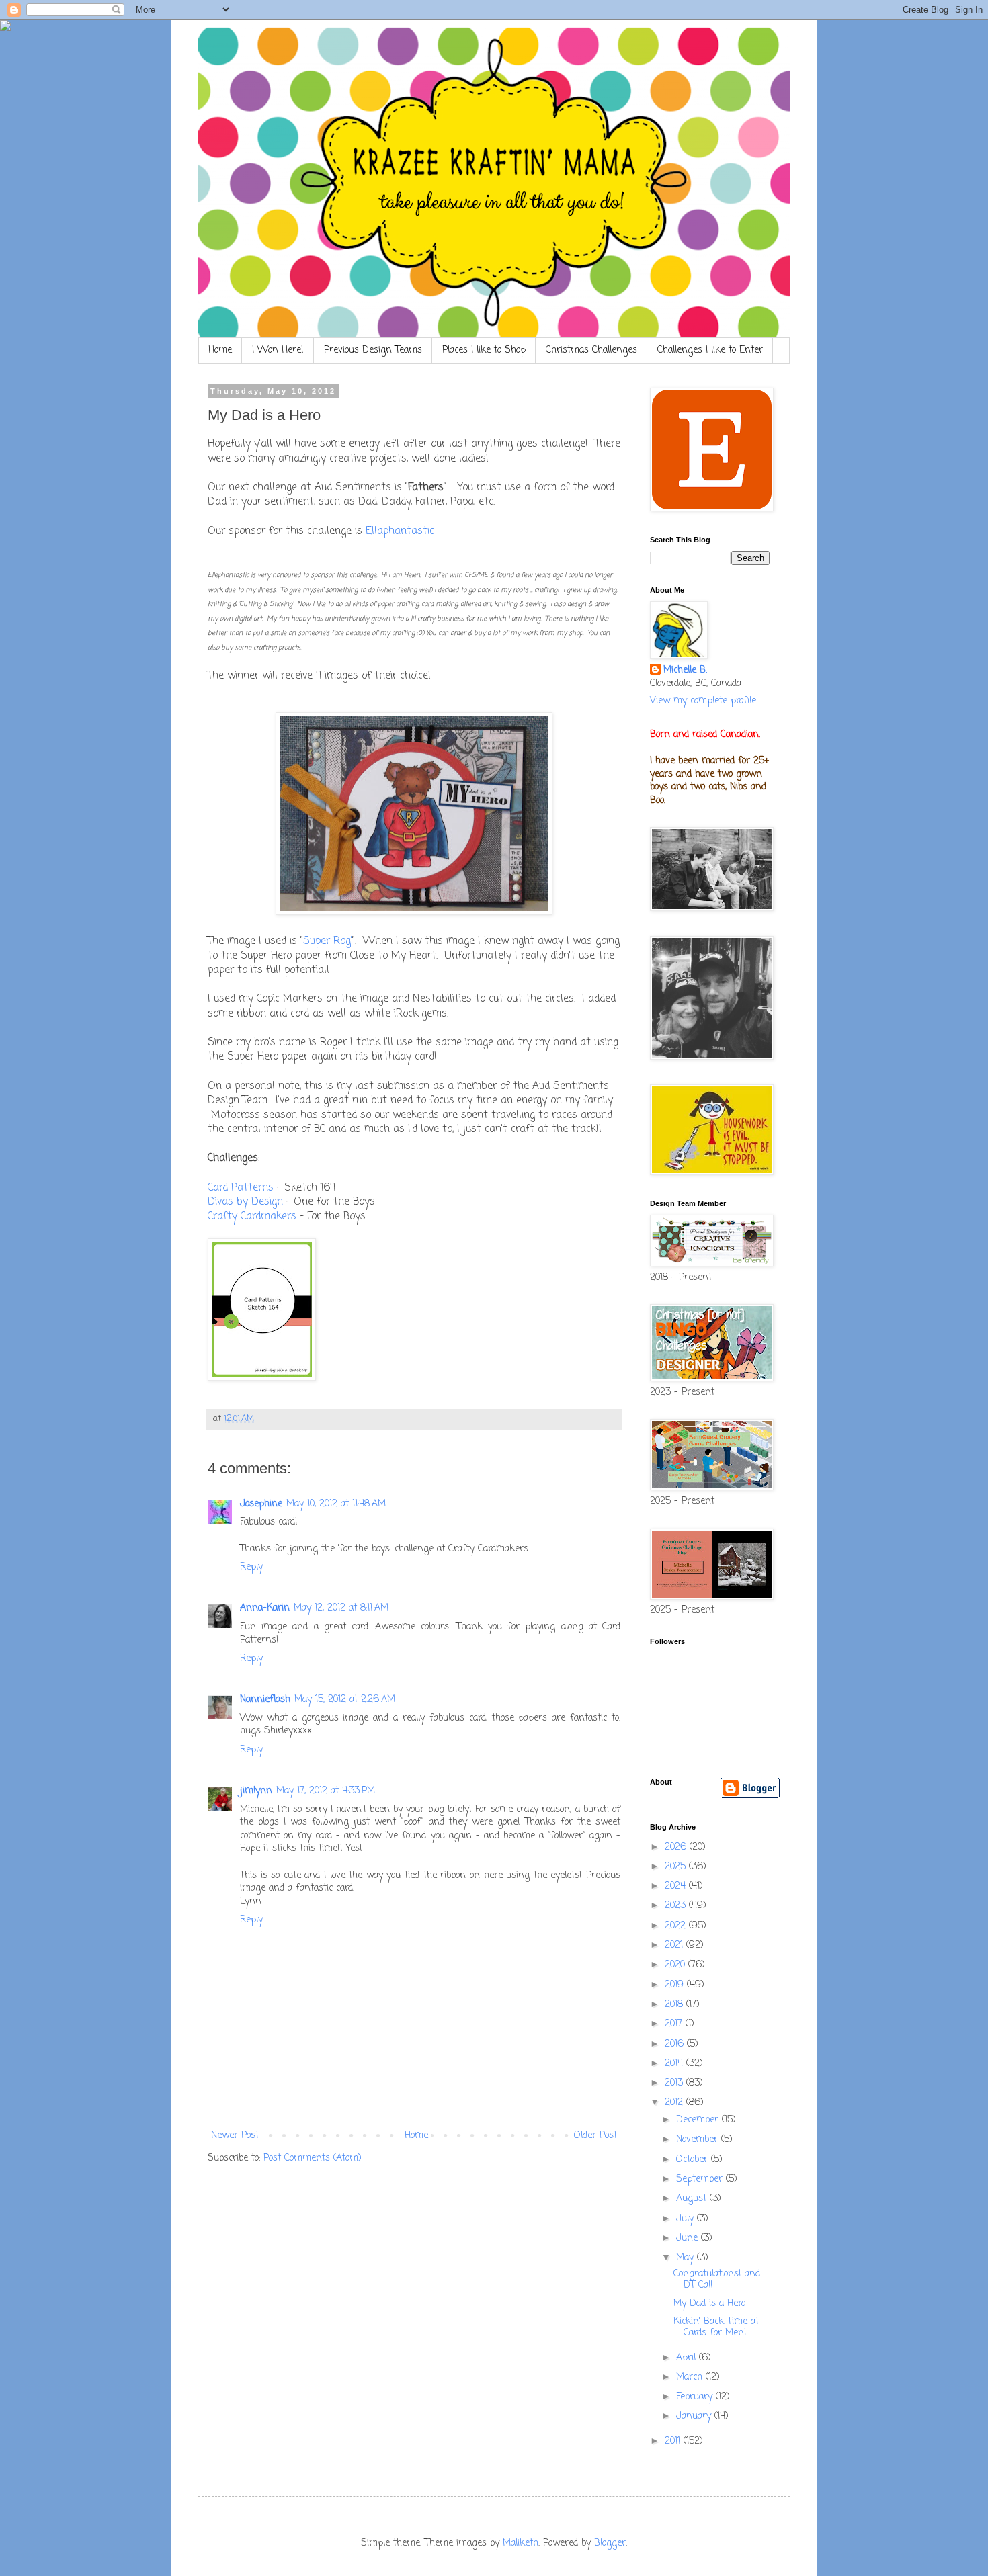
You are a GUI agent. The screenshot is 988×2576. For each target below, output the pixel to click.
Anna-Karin (265, 1608)
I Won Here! (278, 350)
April (688, 2358)
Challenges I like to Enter (710, 350)
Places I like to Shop (484, 350)
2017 (675, 2024)
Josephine (261, 1504)
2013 (675, 2083)
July (687, 2219)
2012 (675, 2103)
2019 (676, 1985)
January (695, 2416)
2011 (674, 2441)
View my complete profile (703, 701)
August (693, 2199)
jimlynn (256, 1791)
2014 (675, 2064)
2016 (676, 2044)
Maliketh (521, 2543)
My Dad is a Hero (709, 2304)
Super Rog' (328, 941)
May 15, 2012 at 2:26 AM (345, 1700)
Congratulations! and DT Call (717, 2280)
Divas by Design (245, 1202)
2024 (677, 1886)
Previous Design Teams (373, 350)
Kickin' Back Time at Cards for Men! (716, 2327)
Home (220, 350)
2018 (675, 2005)
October (694, 2160)
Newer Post (235, 2136)
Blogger (610, 2543)
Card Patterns (241, 1188)
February (696, 2397)
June (689, 2238)
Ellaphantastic (400, 531)
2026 (677, 1847)
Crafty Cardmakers (252, 1216)
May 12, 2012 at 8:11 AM (341, 1608)
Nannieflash (265, 1700)
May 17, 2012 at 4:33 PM (326, 1791)
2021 (675, 1945)
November (699, 2140)
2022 (677, 1926)
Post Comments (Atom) (313, 2158)
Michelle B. (685, 671)
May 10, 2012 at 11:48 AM (336, 1504)
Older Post (595, 2136)
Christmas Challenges (591, 350)
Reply (251, 1567)
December (699, 2120)
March (691, 2377)
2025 (677, 1867)
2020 (676, 1965)
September (701, 2179)
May (687, 2258)
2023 (677, 1906)
